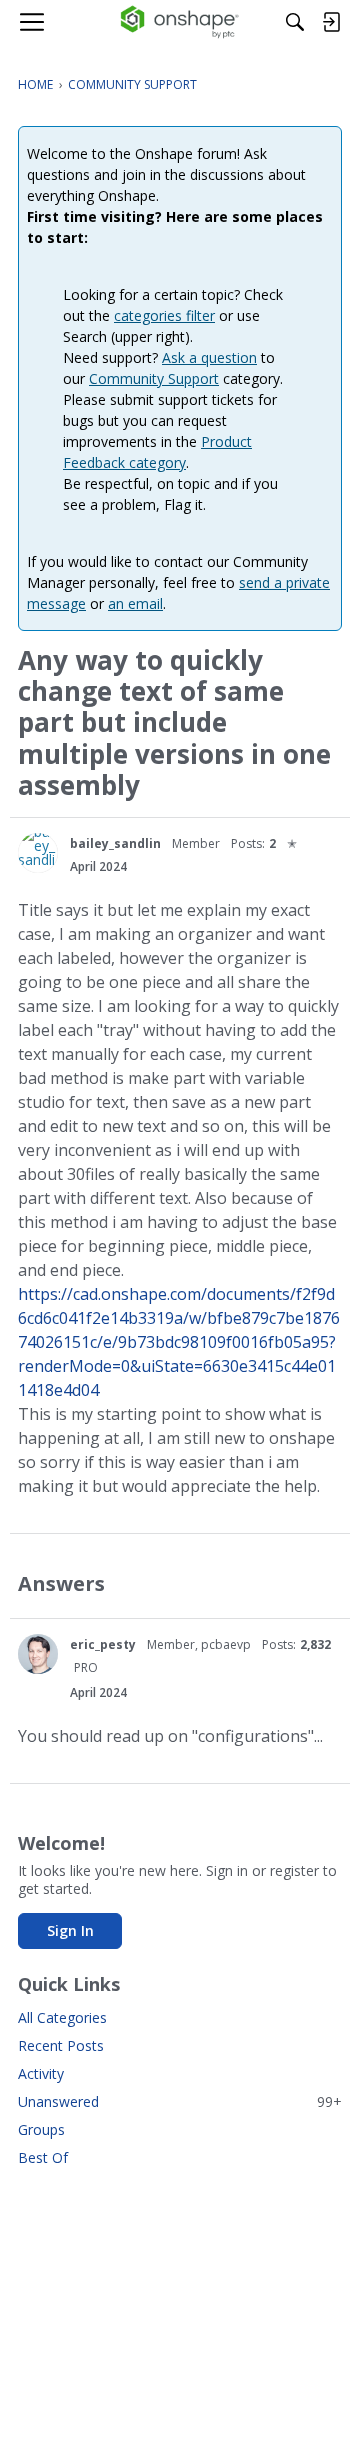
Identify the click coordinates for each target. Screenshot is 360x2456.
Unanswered (180, 2101)
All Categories (62, 2017)
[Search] (295, 22)
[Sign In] (331, 22)
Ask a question (209, 357)
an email (135, 603)
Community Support (154, 378)
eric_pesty (103, 1644)
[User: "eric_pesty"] (38, 1654)
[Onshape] (180, 22)
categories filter (164, 315)
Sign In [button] (70, 1930)
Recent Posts (61, 2045)
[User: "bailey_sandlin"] (38, 853)
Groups (41, 2129)
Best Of (43, 2157)
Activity (41, 2073)
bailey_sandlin (115, 843)
